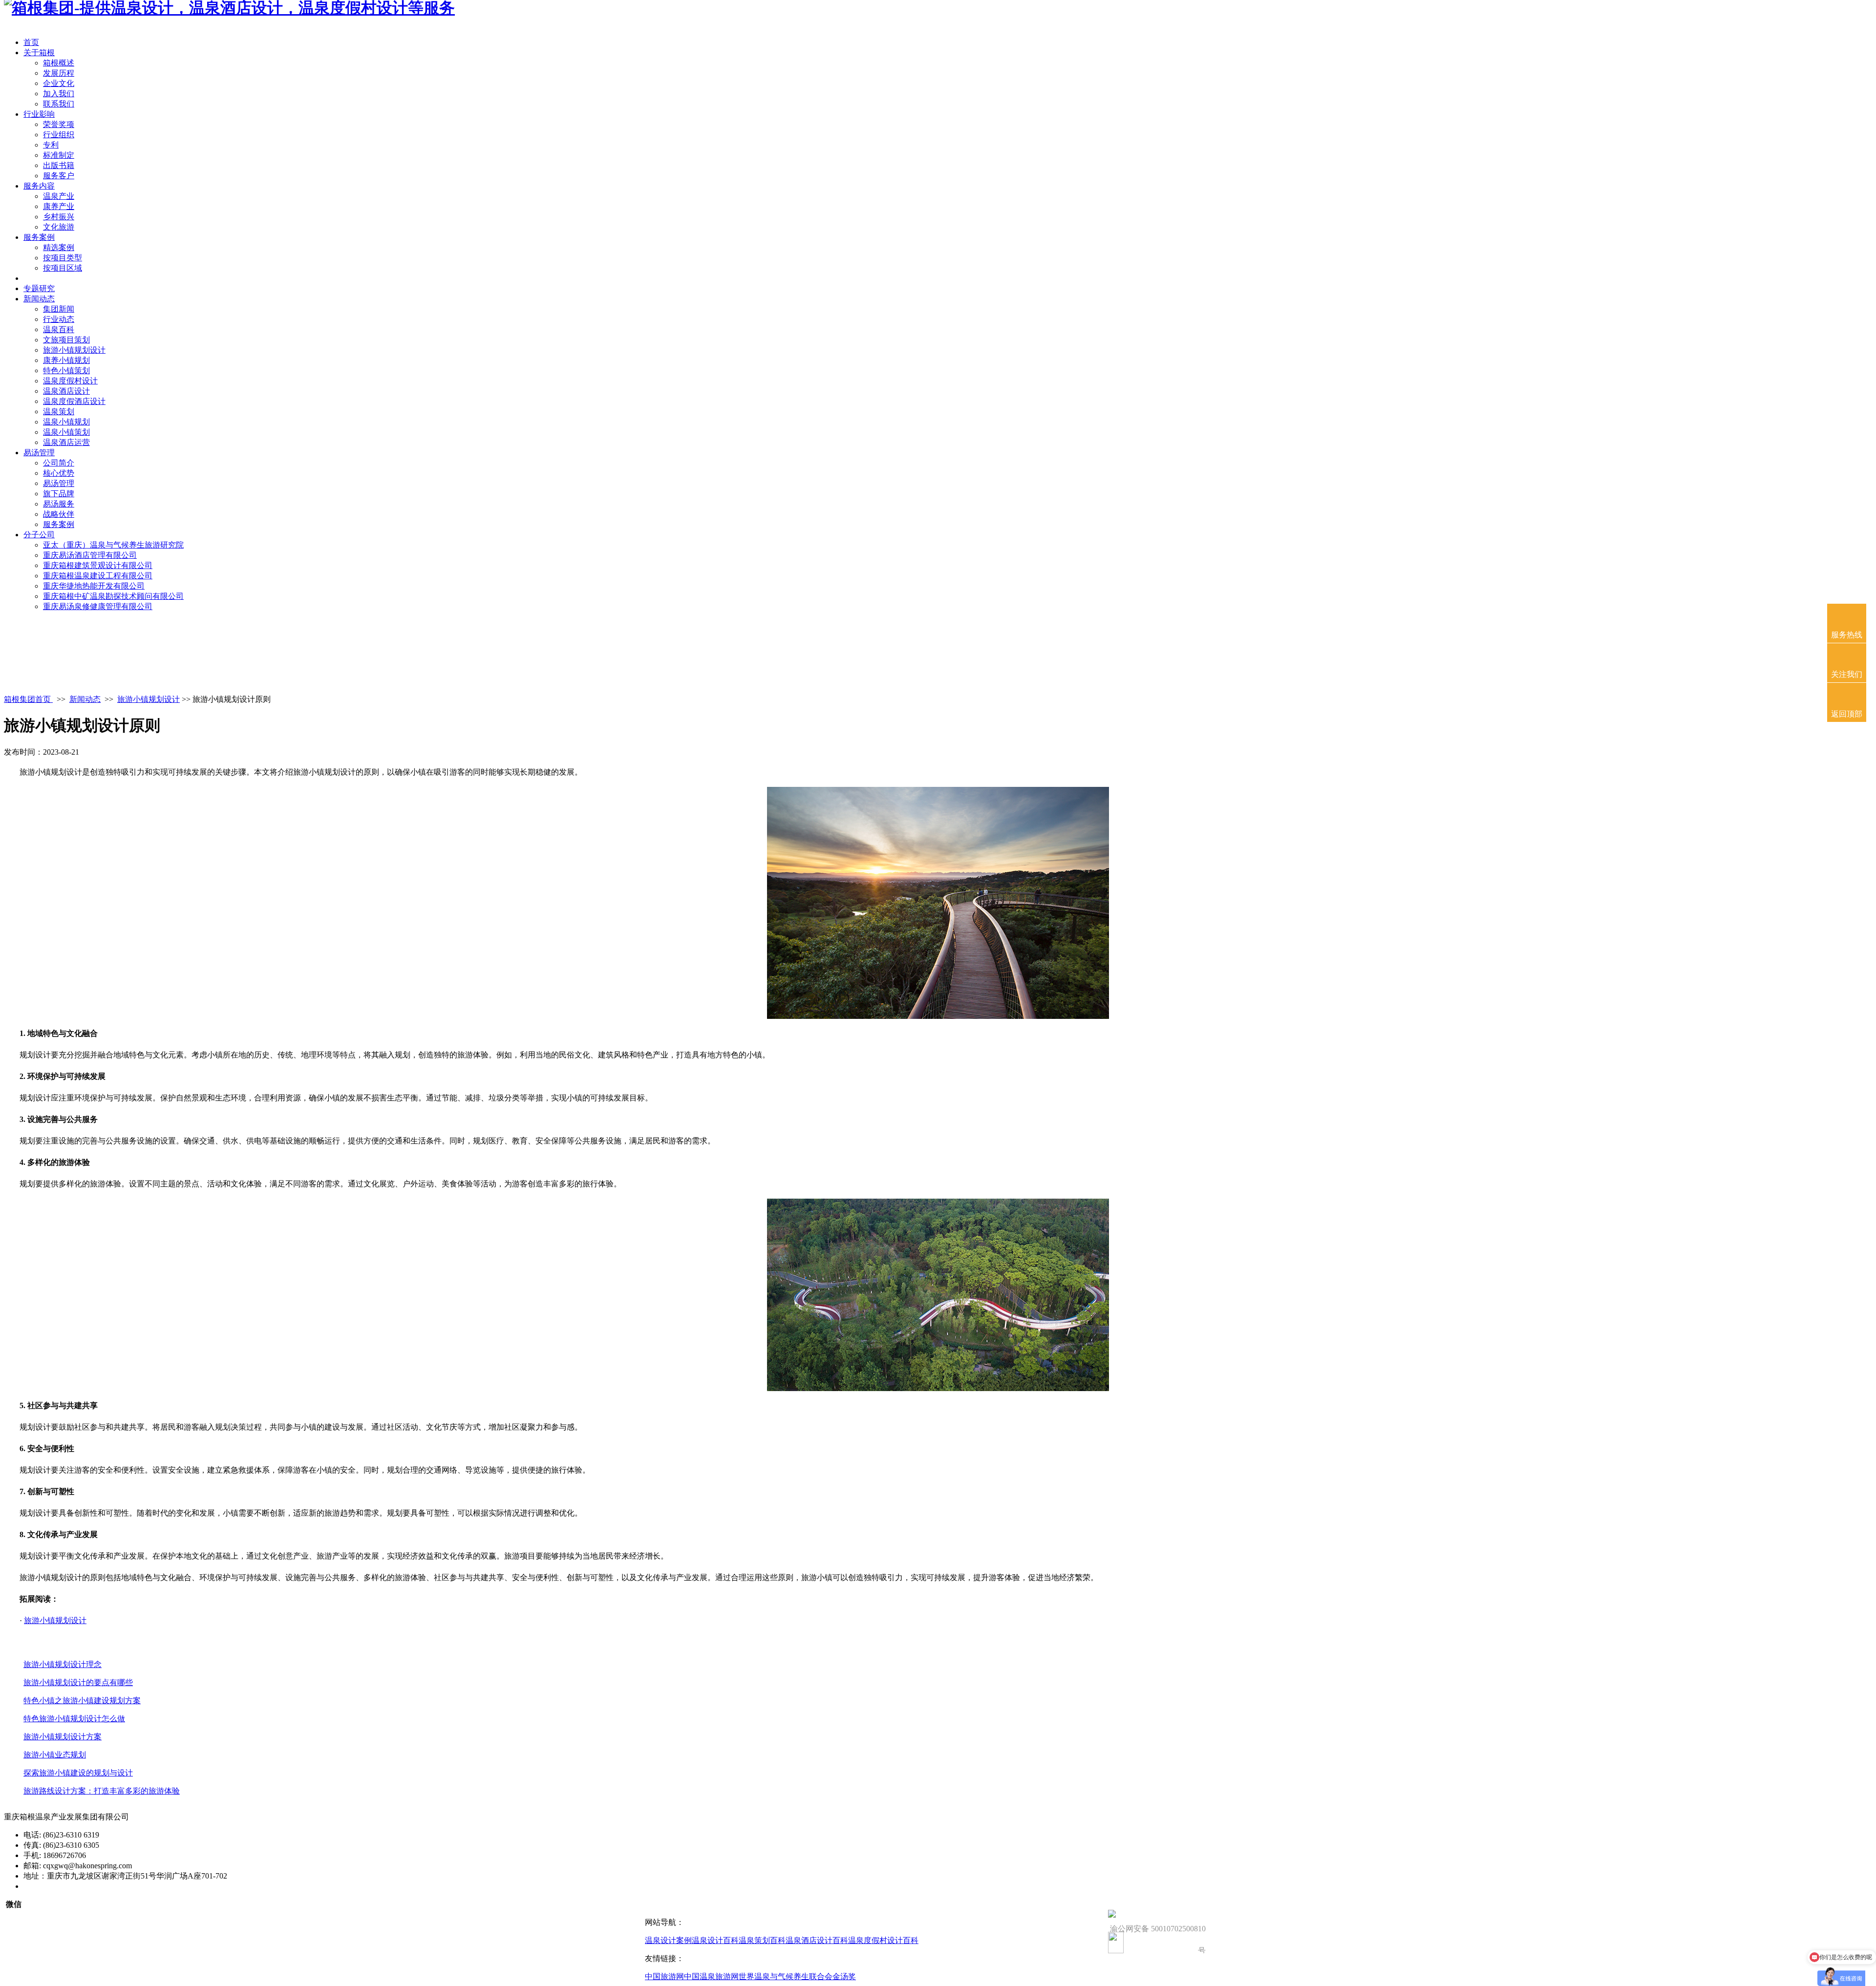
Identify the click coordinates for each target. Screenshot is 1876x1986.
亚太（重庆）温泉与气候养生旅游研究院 (113, 545)
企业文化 (59, 83)
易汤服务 (59, 504)
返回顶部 (1847, 714)
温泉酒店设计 (66, 391)
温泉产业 (59, 196)
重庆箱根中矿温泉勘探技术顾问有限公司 (113, 596)
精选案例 (59, 247)
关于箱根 (39, 53)
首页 (31, 42)
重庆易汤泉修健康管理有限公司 (98, 606)
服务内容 (39, 186)
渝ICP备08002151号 (57, 1886)
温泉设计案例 (668, 1940)
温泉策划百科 (762, 1940)
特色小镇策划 (66, 370)
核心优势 (59, 473)
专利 (51, 145)
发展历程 (59, 73)
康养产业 (59, 206)
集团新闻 (59, 309)
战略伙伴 (59, 514)
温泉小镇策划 (66, 432)
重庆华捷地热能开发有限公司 (94, 586)
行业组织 (59, 135)
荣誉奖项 (59, 124)
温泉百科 (59, 329)
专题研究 (39, 288)
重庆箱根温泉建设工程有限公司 (98, 576)
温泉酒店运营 (66, 442)
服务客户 (59, 176)
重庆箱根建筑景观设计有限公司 (98, 565)
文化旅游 (59, 227)
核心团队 (39, 278)
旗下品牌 (59, 494)
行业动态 (59, 319)
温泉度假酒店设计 (74, 401)
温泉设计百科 (715, 1940)
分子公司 (39, 535)
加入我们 (59, 94)
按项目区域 (63, 268)
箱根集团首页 (28, 699)
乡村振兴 (59, 217)
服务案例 (39, 237)
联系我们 (59, 104)
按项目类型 (63, 258)
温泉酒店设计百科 (817, 1940)
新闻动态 (39, 299)
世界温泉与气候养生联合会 (786, 1976)
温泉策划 (59, 412)
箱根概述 (59, 63)
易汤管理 (39, 453)
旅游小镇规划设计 (74, 350)
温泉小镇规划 (66, 422)
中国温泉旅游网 (711, 1976)
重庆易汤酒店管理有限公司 (90, 555)
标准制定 (59, 155)
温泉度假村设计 (70, 381)
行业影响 (39, 114)
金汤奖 (844, 1976)
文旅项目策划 (66, 340)
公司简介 (59, 463)
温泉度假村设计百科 (883, 1940)
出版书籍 (59, 165)
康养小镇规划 (66, 360)
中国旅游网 (664, 1976)
